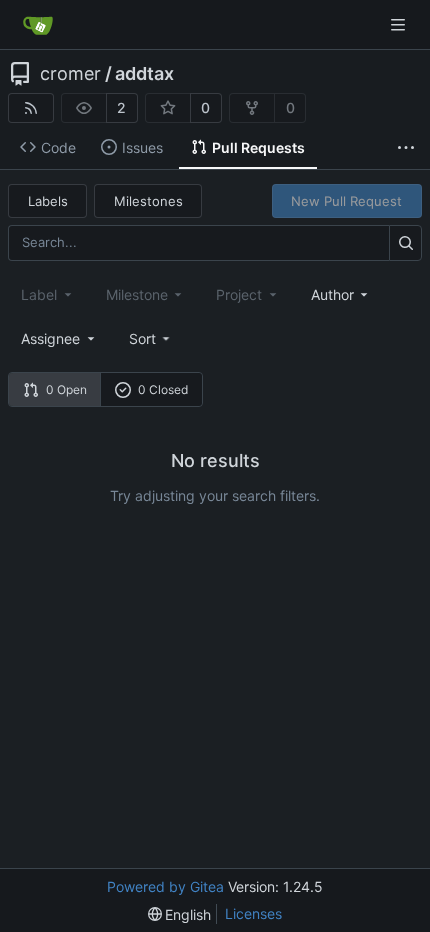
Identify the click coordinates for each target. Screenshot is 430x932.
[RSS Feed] (31, 108)
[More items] (406, 148)
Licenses (253, 913)
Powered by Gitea (165, 886)
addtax (144, 74)
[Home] (38, 25)
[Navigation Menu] (400, 24)
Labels (48, 201)
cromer (70, 74)
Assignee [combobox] (50, 338)
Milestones (148, 201)
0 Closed (163, 389)
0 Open (66, 389)
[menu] (151, 338)
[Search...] (405, 242)
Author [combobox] (332, 294)
